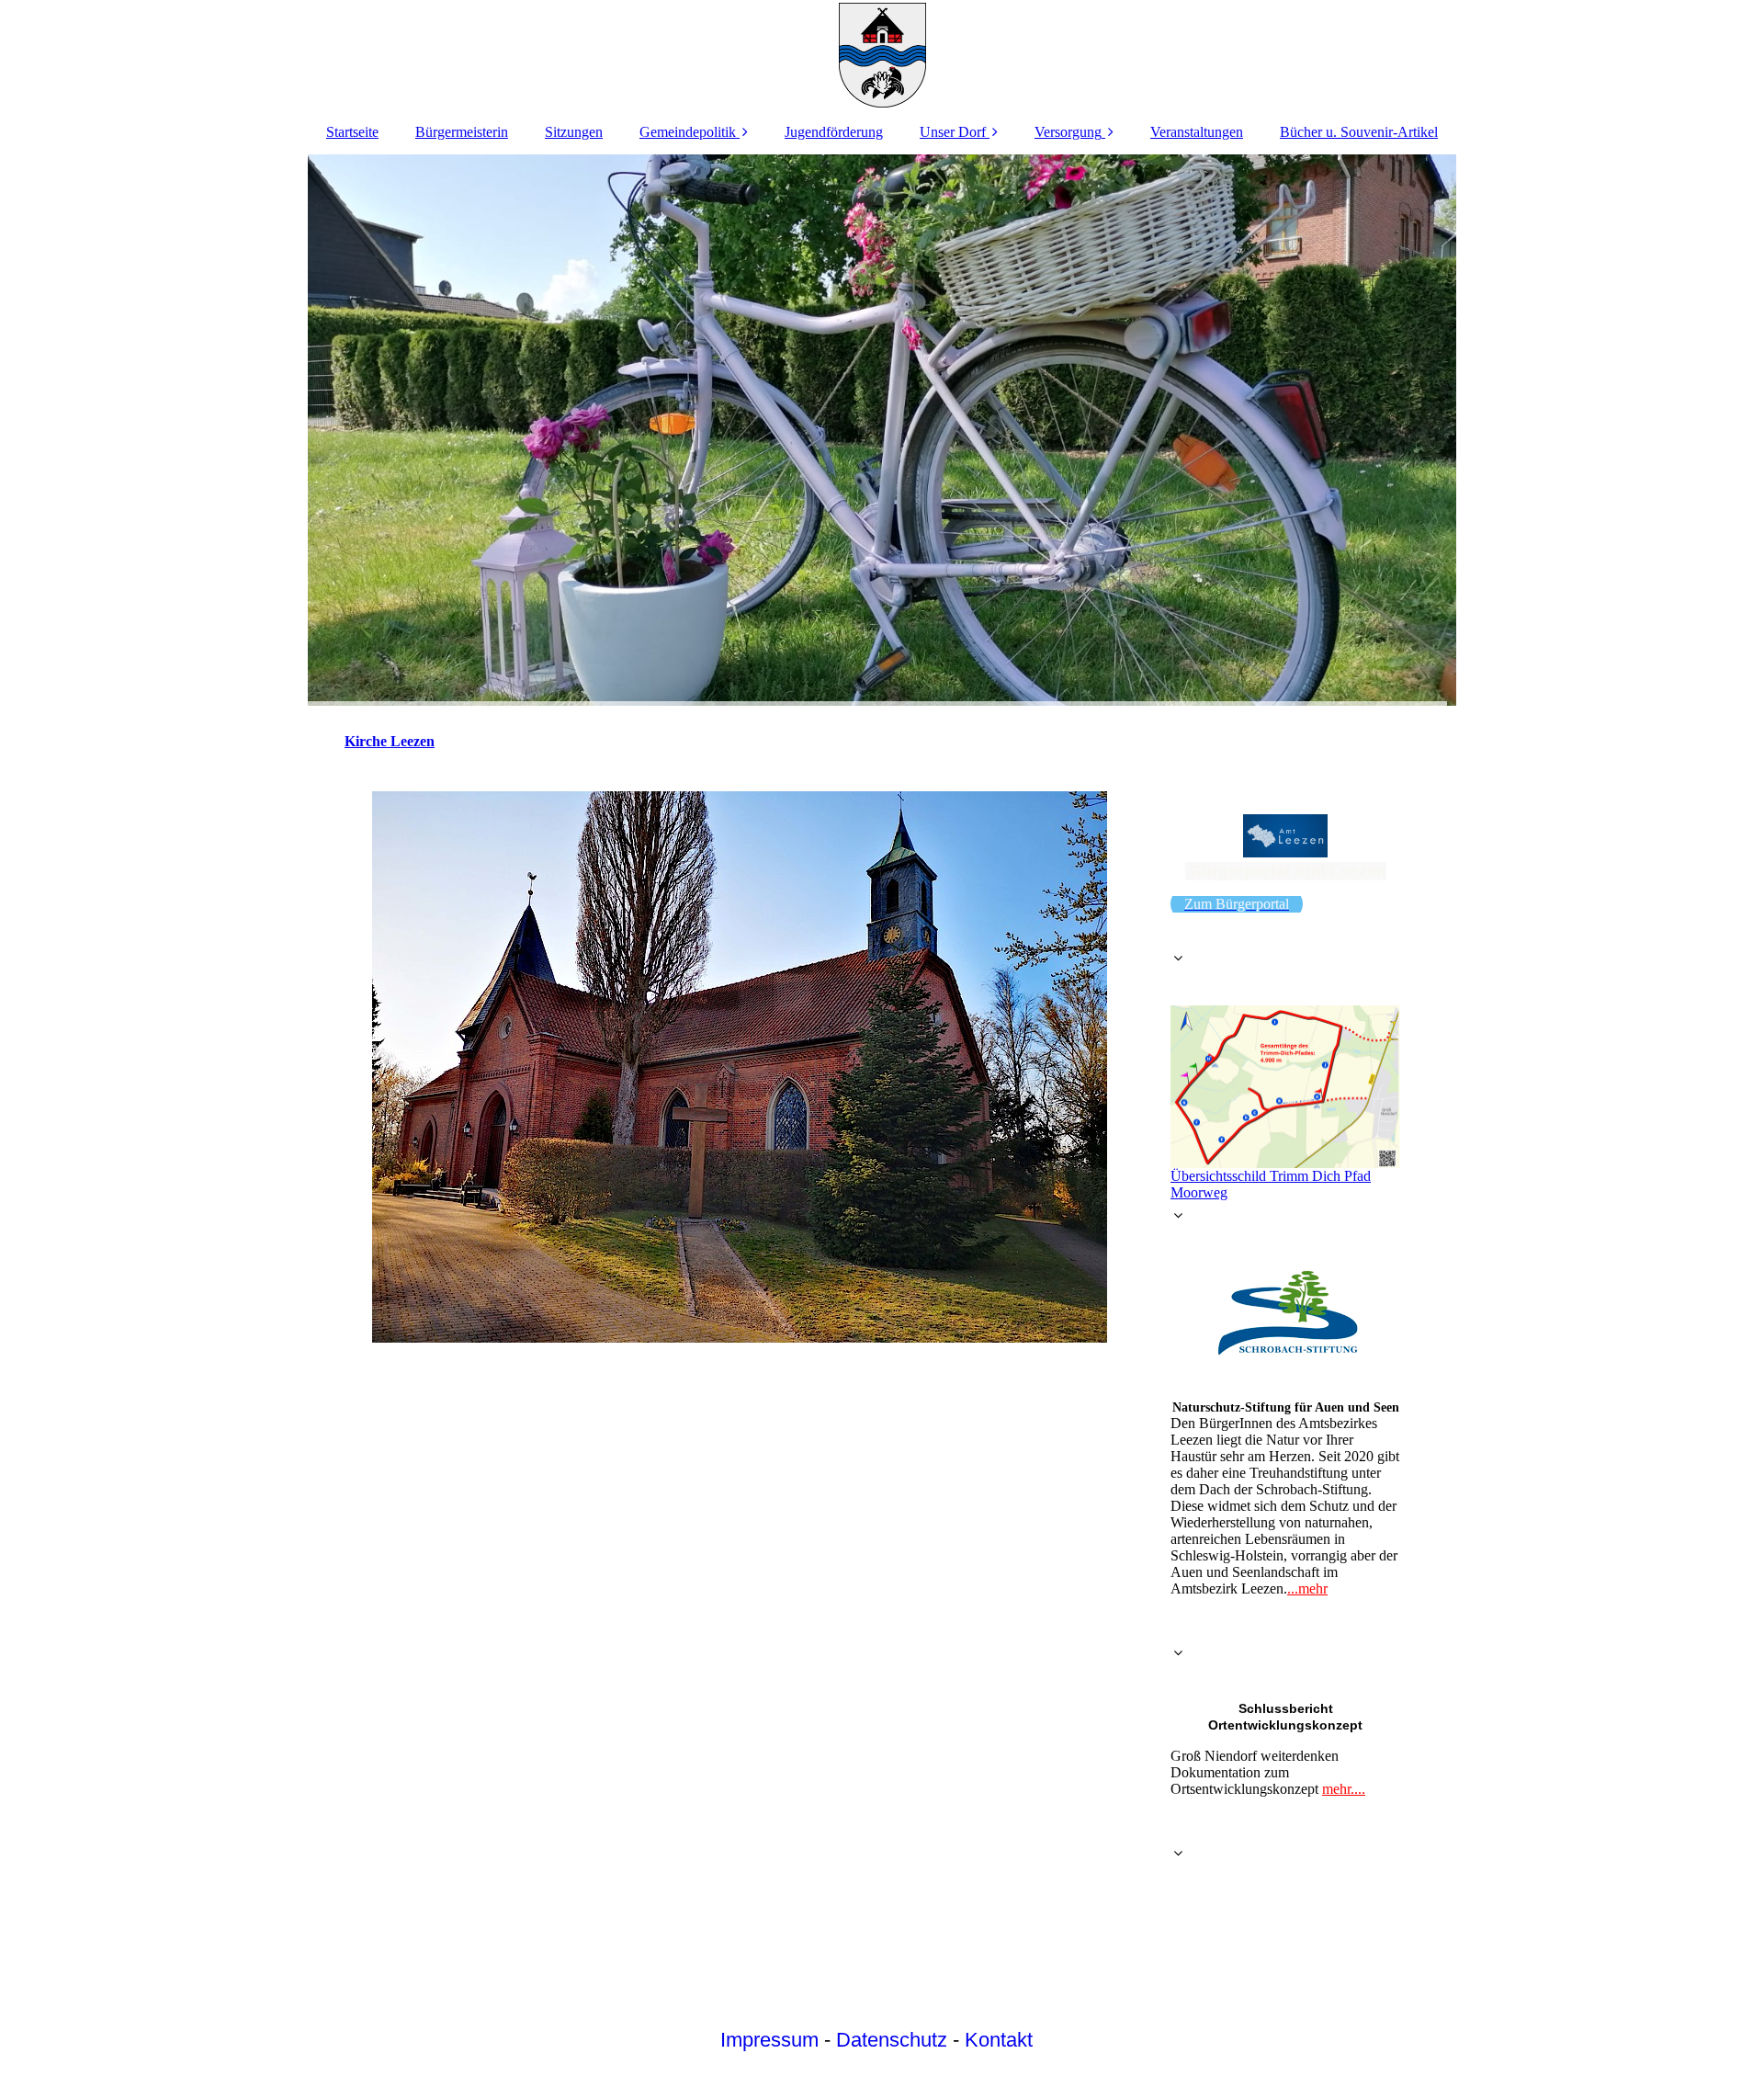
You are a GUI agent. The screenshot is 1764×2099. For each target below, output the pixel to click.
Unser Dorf (953, 132)
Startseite (352, 132)
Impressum (769, 2040)
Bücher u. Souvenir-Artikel (1359, 132)
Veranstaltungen (1197, 132)
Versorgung (1068, 132)
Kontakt (999, 2040)
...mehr (1307, 1588)
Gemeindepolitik (688, 132)
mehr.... (1344, 1789)
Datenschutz (892, 2040)
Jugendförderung (834, 132)
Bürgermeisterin (462, 132)
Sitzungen (574, 132)
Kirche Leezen (390, 741)
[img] (882, 55)
